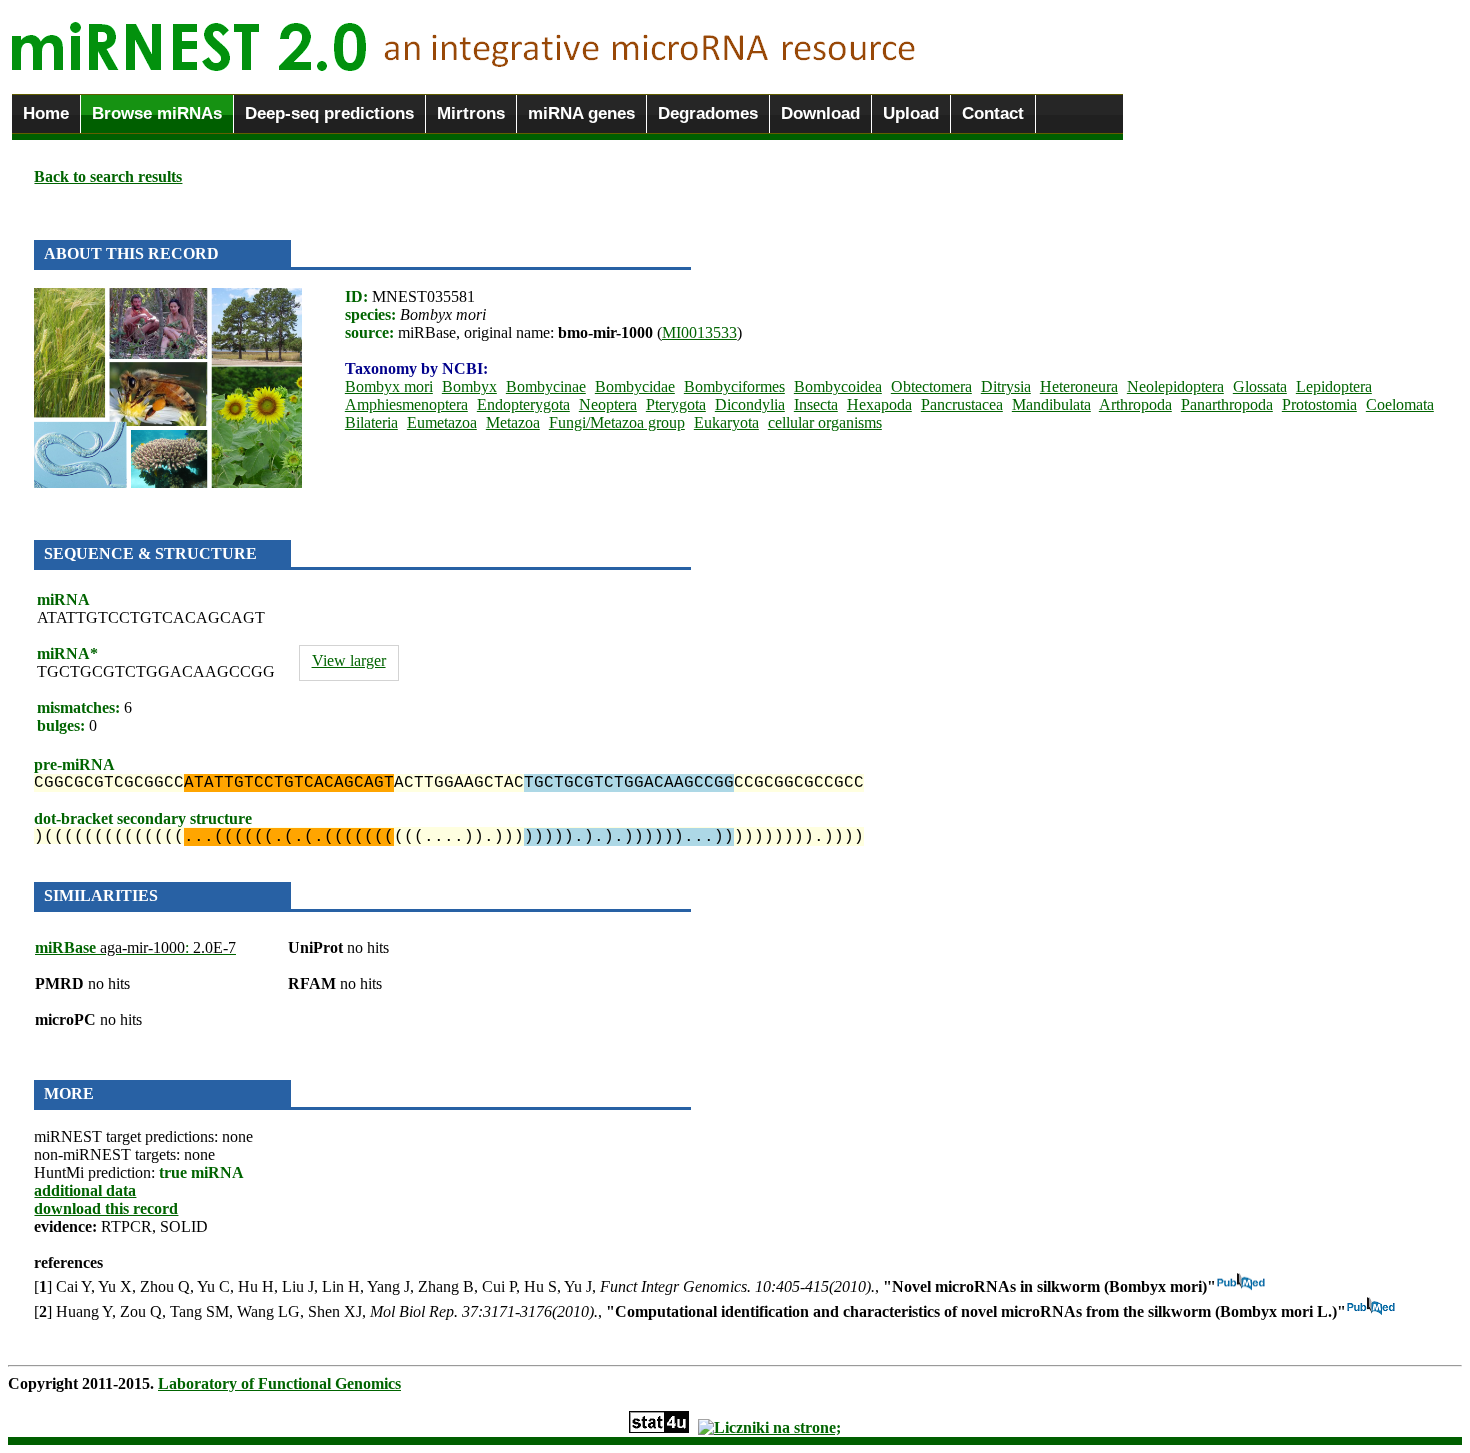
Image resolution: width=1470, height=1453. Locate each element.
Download (820, 113)
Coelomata (1400, 404)
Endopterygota (523, 404)
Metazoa (513, 422)
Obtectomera (931, 386)
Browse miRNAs (157, 113)
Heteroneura (1079, 386)
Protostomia (1319, 404)
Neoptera (608, 404)
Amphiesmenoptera (406, 404)
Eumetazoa (442, 422)
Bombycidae (635, 386)
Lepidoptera (1334, 386)
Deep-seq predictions (329, 113)
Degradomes (708, 113)
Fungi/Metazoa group (617, 422)
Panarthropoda (1227, 404)
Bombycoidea (838, 386)
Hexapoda (879, 404)
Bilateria (371, 422)
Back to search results (108, 176)
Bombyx (469, 386)
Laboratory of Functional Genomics (279, 1383)
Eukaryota (726, 422)
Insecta (816, 404)
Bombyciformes (734, 386)
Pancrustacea (962, 404)
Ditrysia (1006, 386)
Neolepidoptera (1175, 386)
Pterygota (676, 404)
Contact (993, 113)
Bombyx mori (389, 386)
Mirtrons (471, 113)
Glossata (1260, 386)
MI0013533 (699, 332)
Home (46, 113)
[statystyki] (659, 1427)
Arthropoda (1135, 404)
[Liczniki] (769, 1427)
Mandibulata (1051, 404)
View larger (349, 660)
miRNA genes (581, 113)
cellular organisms (825, 422)
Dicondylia (750, 404)
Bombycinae (546, 386)
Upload (911, 113)
